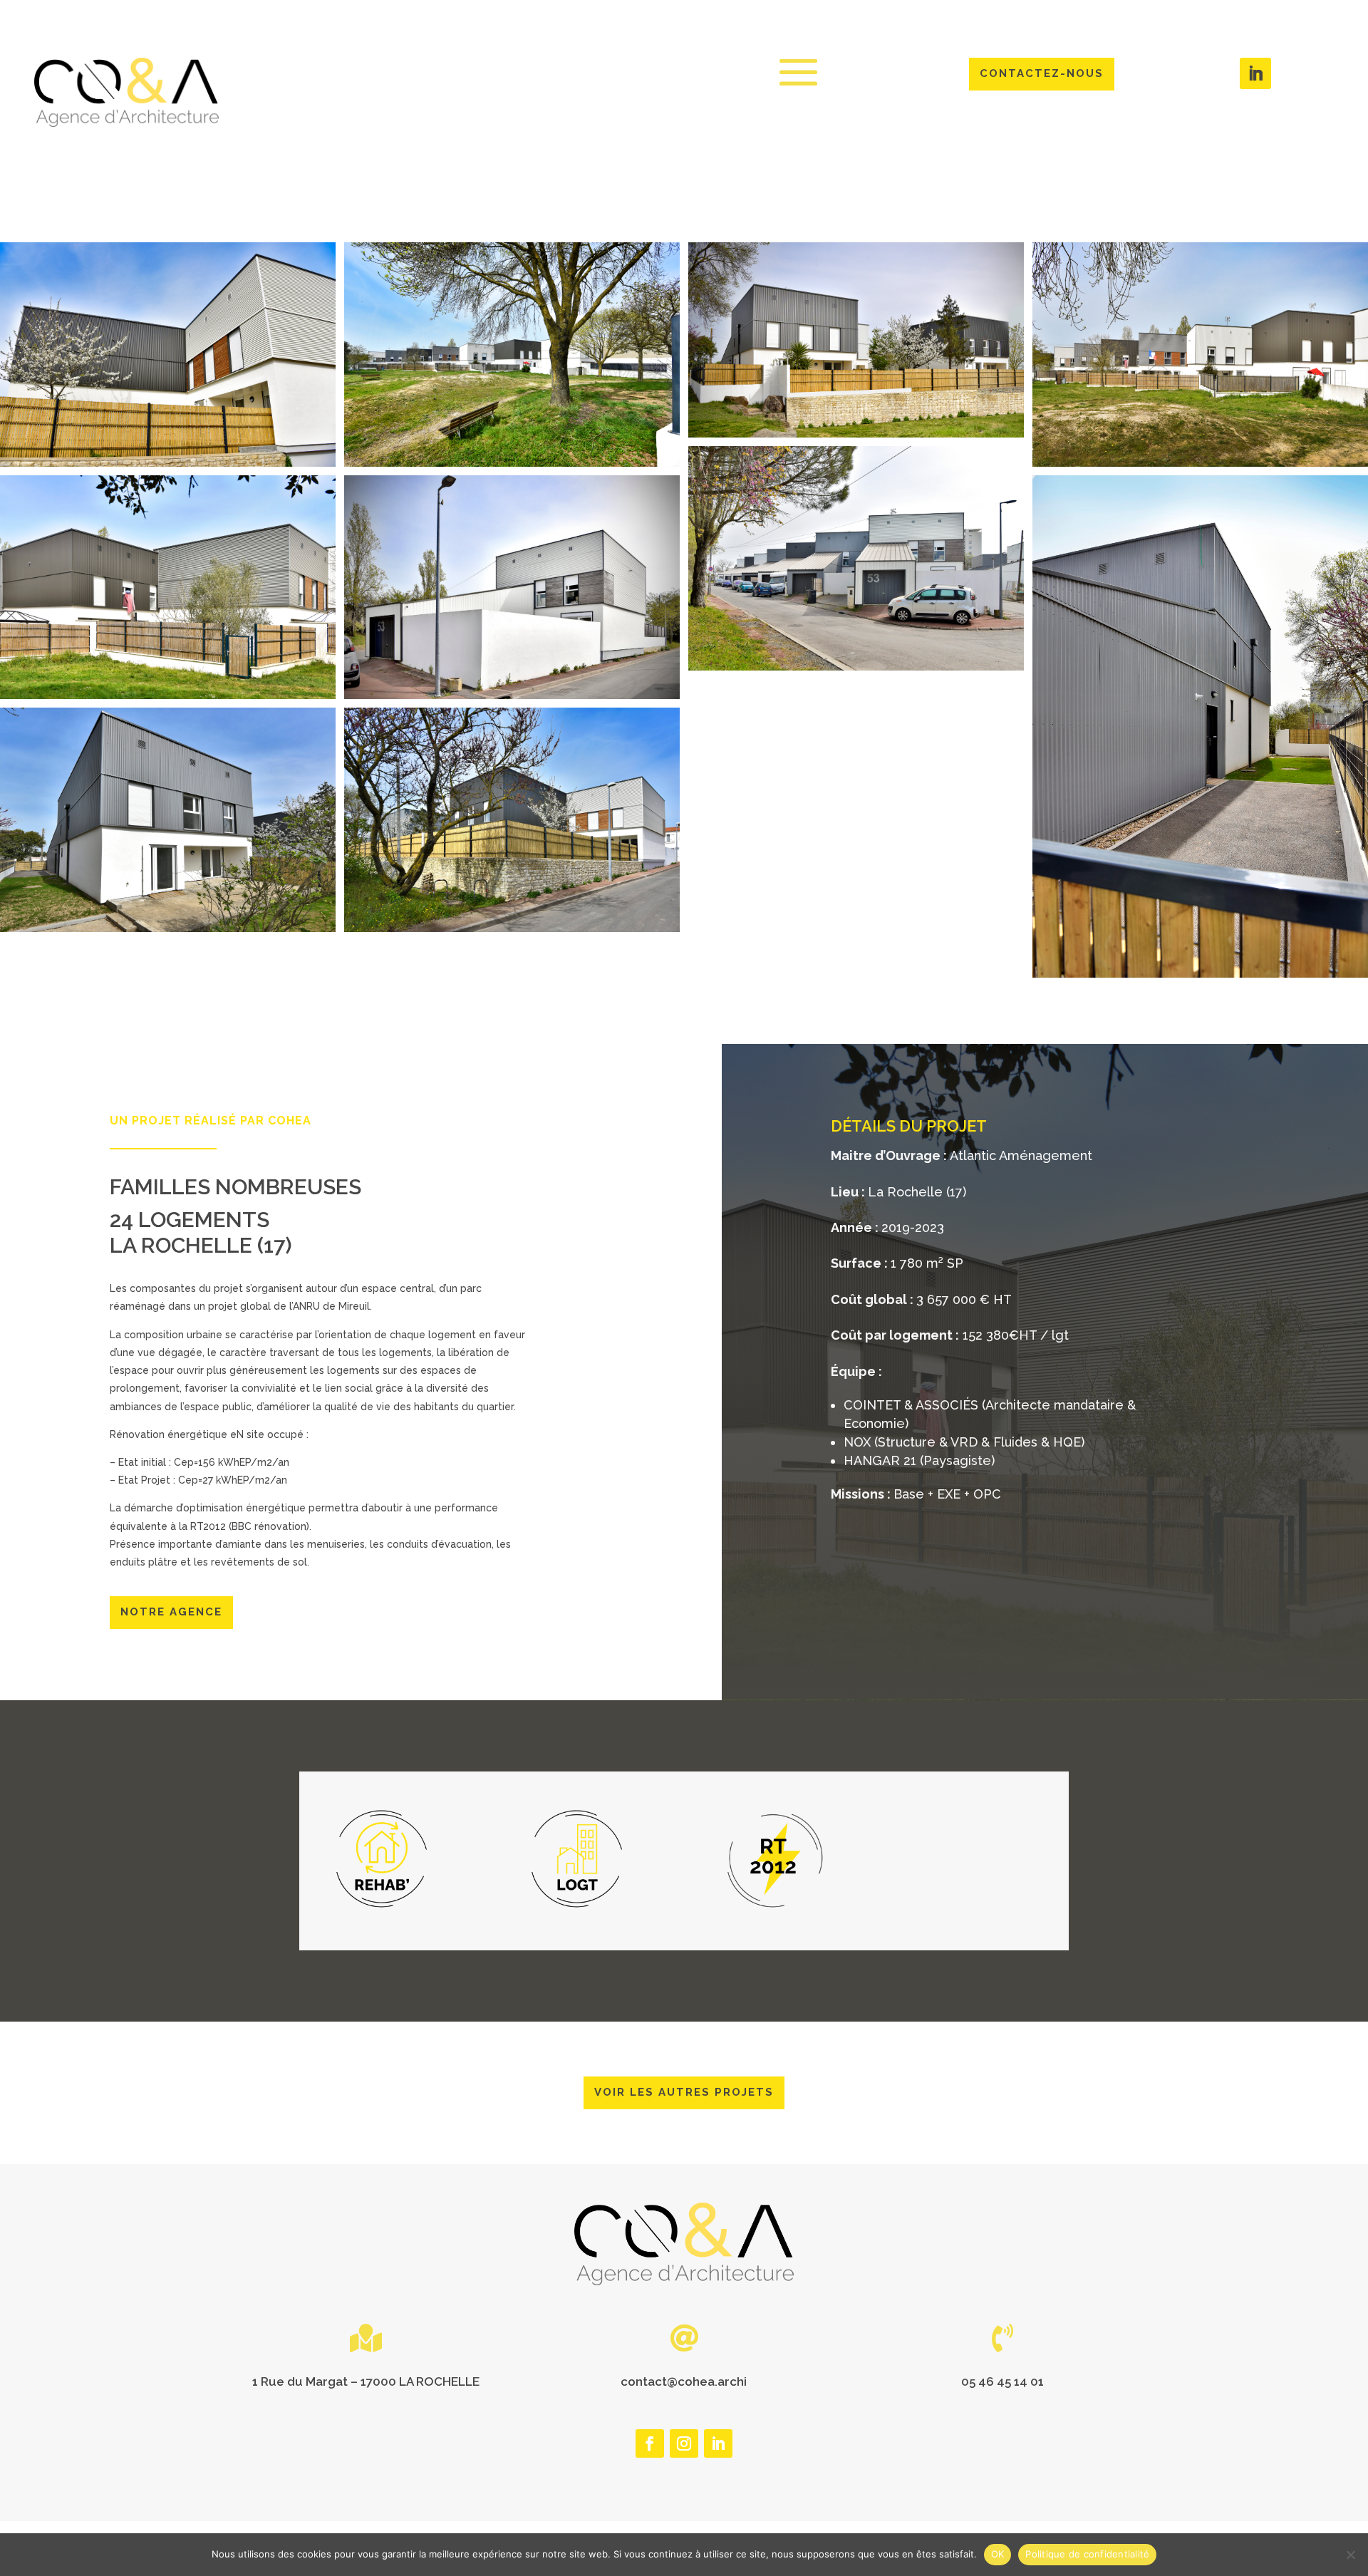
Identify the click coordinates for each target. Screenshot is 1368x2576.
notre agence (171, 1612)
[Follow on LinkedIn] (1255, 73)
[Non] (1350, 2555)
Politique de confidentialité (1087, 2554)
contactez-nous (1042, 73)
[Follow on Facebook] (650, 2443)
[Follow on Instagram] (684, 2443)
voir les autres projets (684, 2092)
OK (998, 2554)
